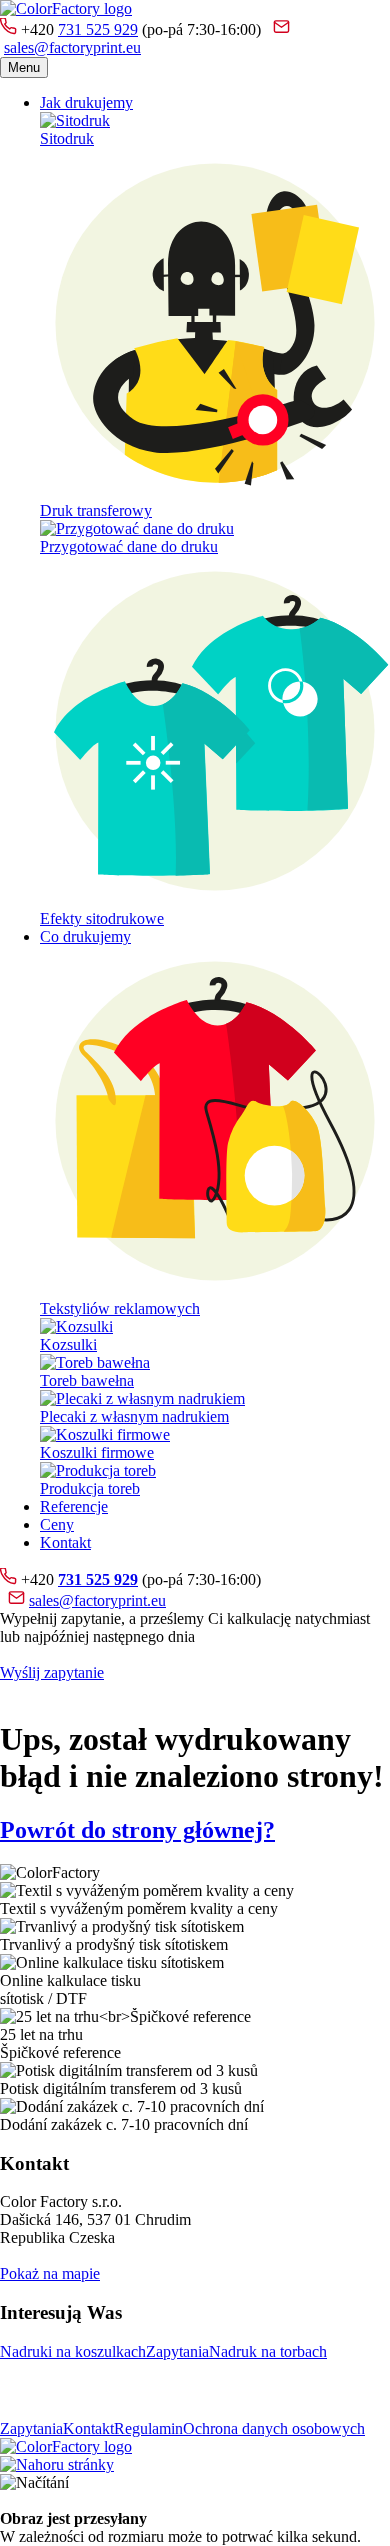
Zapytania (177, 2351)
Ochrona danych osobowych (274, 2428)
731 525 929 (98, 29)
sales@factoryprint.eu (72, 47)
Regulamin (148, 2428)
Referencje (74, 1506)
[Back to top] (57, 2464)
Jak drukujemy (86, 102)
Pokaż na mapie (50, 2273)
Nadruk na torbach (268, 2351)
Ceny (57, 1524)
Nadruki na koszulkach (73, 2351)
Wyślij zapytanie (52, 1672)
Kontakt (65, 1542)
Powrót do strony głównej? (137, 1830)
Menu (24, 67)
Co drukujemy (85, 936)
